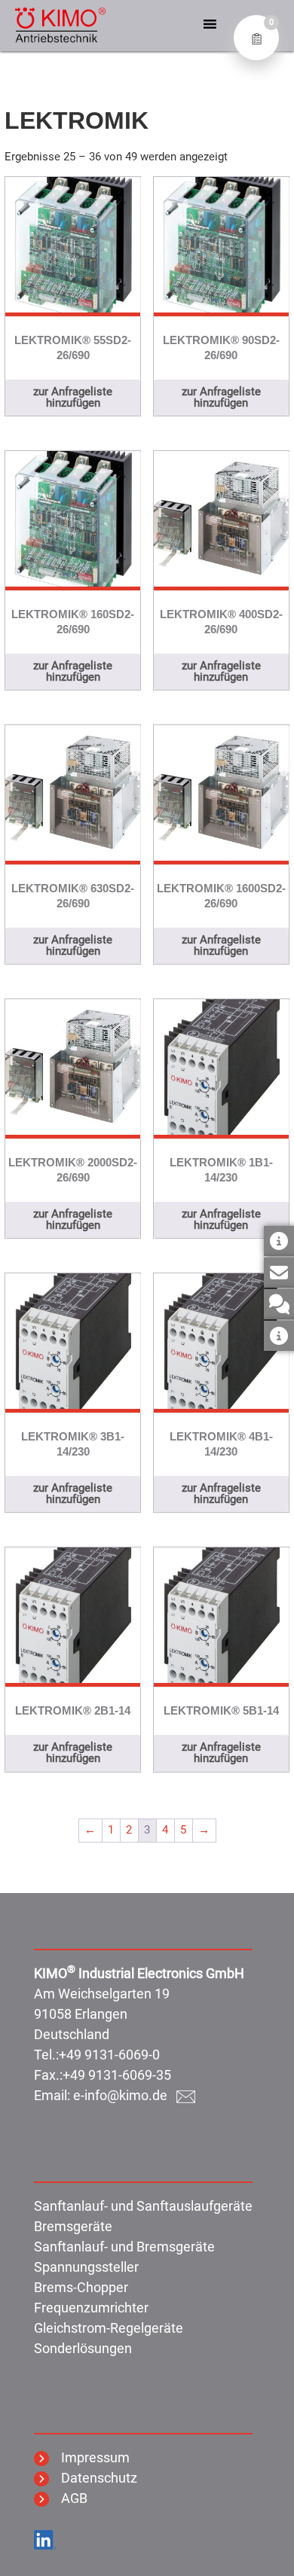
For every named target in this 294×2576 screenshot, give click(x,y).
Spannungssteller (86, 2267)
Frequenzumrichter (91, 2308)
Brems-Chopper (81, 2287)
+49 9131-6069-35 (117, 2075)
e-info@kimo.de (125, 2095)
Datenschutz (93, 2478)
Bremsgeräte (73, 2226)
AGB (68, 2498)
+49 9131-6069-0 (109, 2055)
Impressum (89, 2457)
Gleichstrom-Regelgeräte (109, 2328)
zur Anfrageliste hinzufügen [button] (73, 397)
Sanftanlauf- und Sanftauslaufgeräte (143, 2206)
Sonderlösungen (83, 2348)
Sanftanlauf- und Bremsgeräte (124, 2247)
